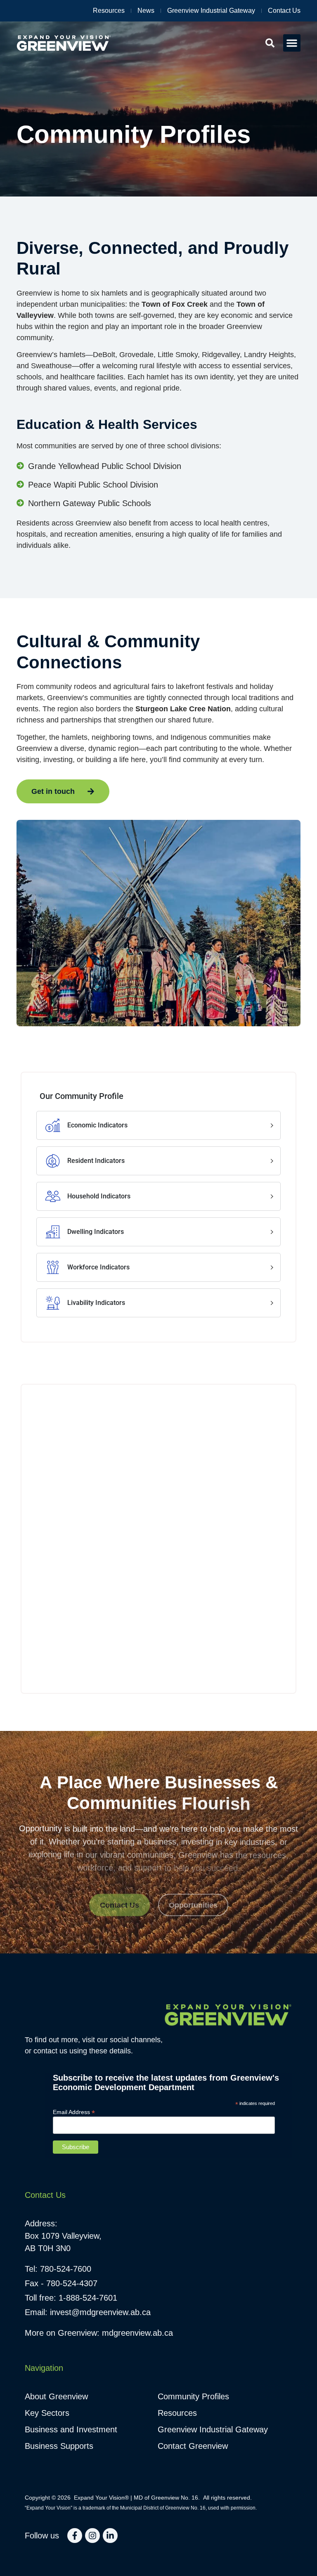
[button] (292, 43)
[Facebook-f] (75, 2536)
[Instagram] (92, 2536)
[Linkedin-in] (110, 2536)
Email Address (74, 2112)
